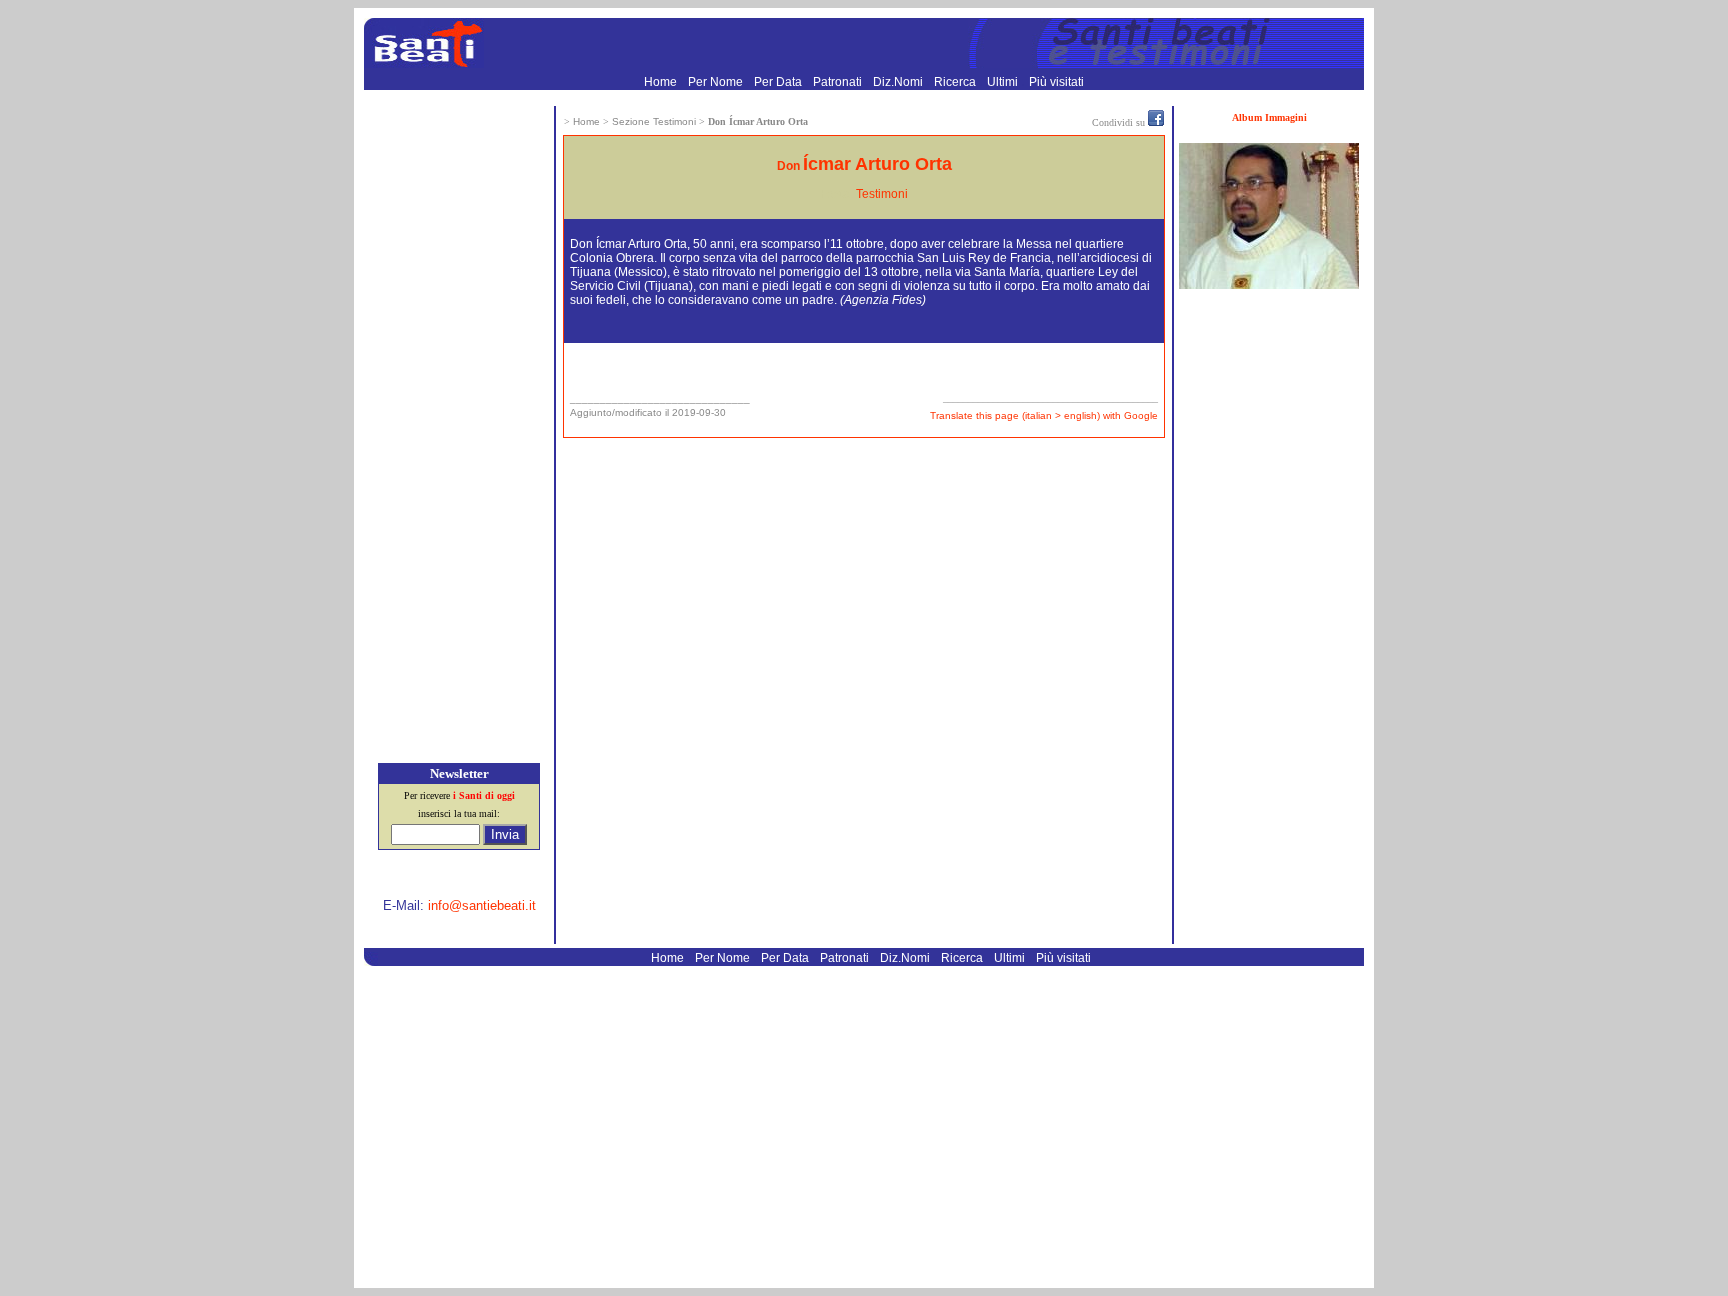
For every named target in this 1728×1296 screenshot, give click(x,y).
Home (662, 82)
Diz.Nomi (899, 82)
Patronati (839, 82)
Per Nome (717, 82)
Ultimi (1004, 82)
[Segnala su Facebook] (1156, 122)
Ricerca (956, 82)
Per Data (779, 82)
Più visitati (1056, 82)
